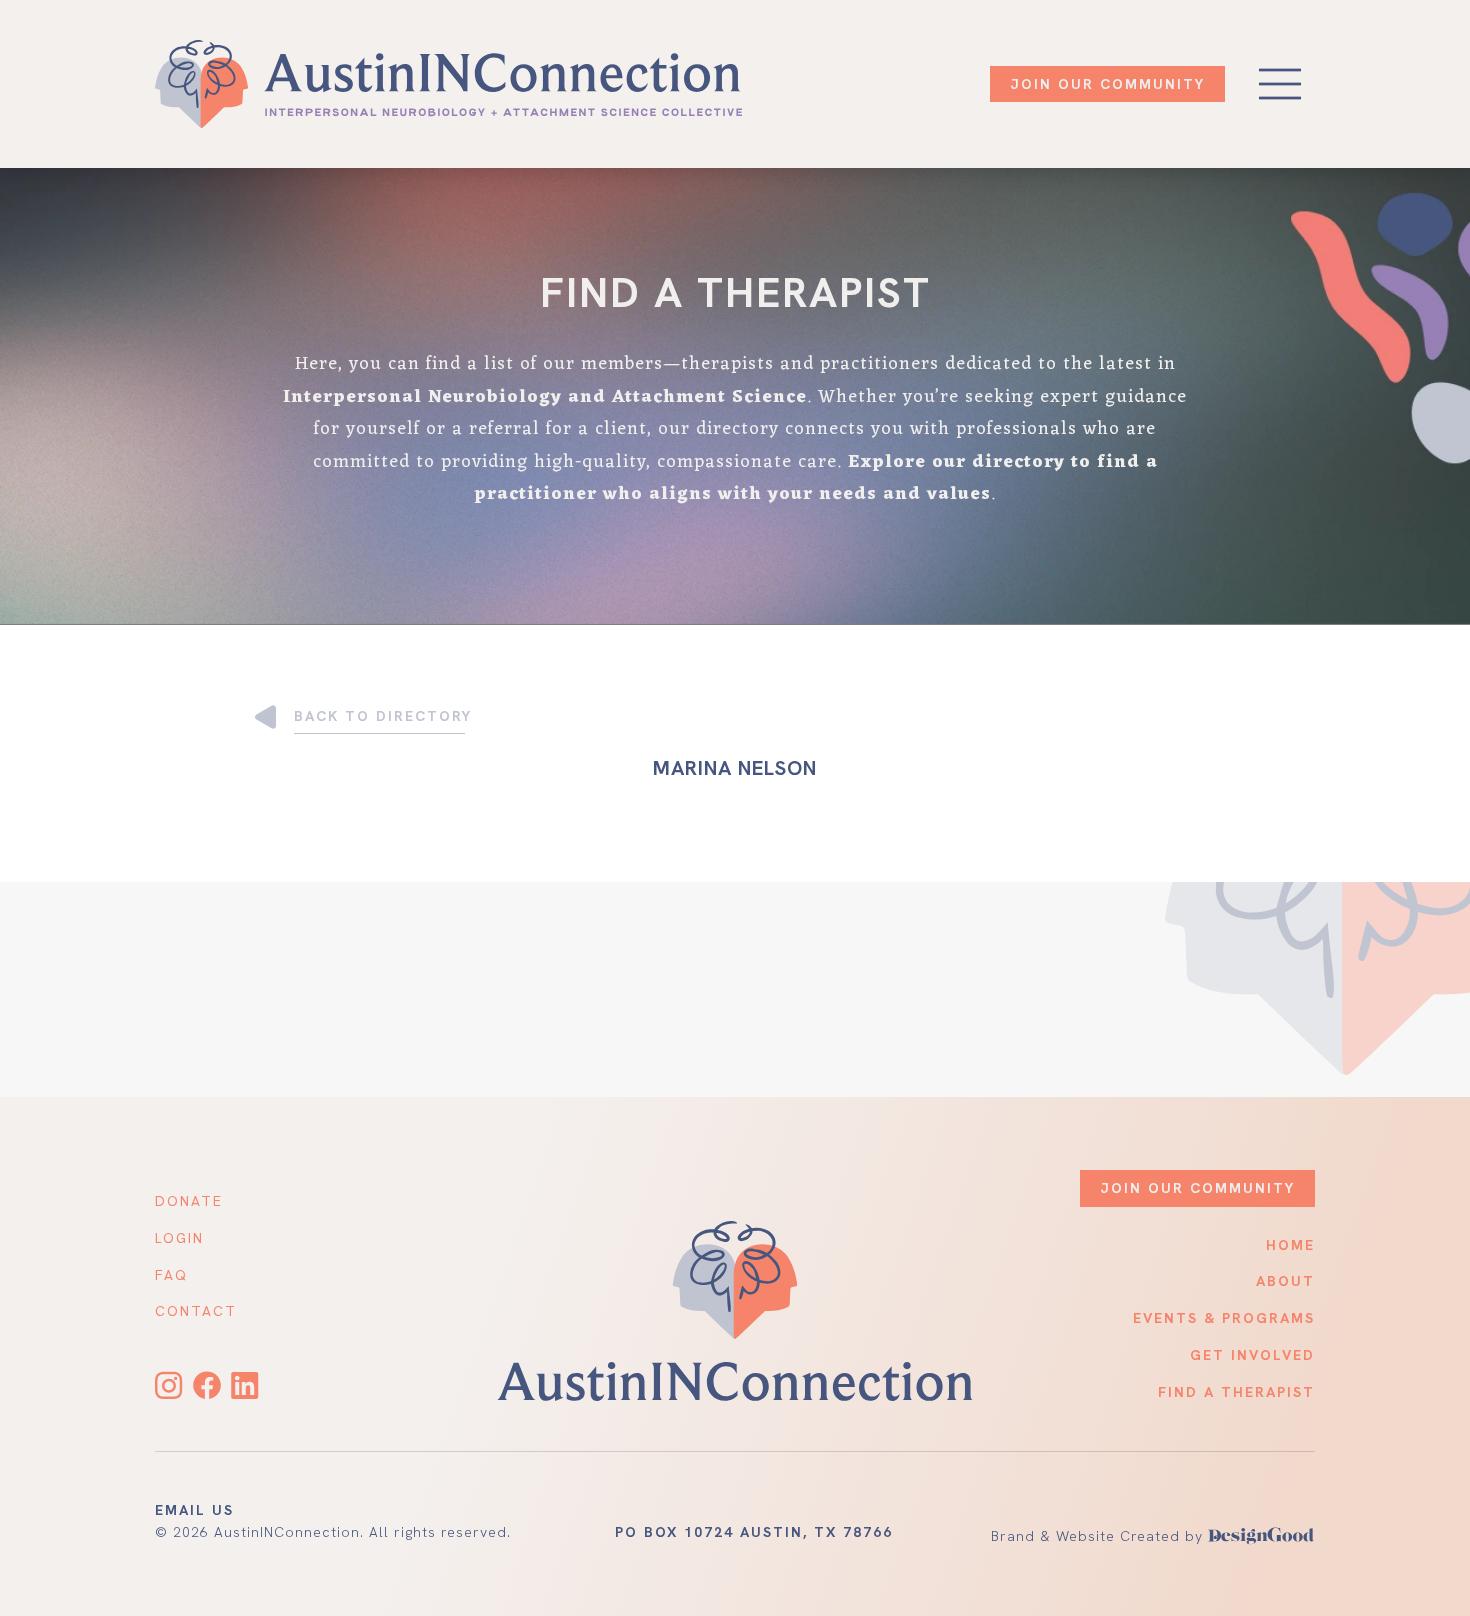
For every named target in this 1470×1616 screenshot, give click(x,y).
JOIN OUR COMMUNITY (1107, 84)
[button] (1280, 84)
